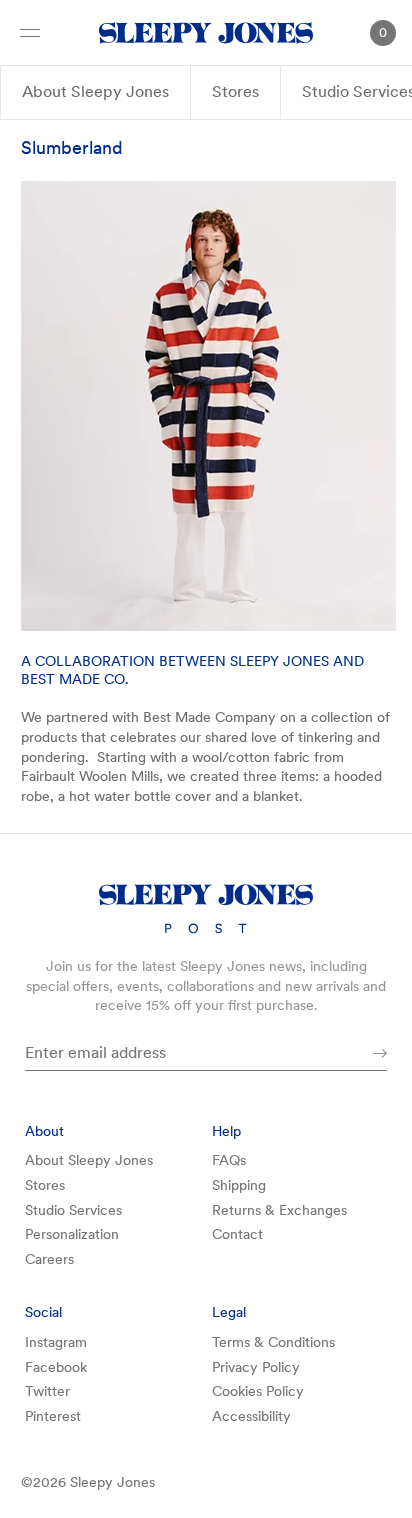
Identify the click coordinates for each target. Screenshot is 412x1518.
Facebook (56, 1367)
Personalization (72, 1234)
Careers (49, 1259)
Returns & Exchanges (279, 1210)
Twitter (47, 1391)
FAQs (229, 1160)
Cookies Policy (258, 1391)
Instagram (56, 1342)
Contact (237, 1234)
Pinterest (53, 1416)
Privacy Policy (256, 1367)
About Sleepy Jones (95, 91)
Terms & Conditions (273, 1342)
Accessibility (251, 1416)
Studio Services (73, 1210)
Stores (235, 91)
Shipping (239, 1185)
